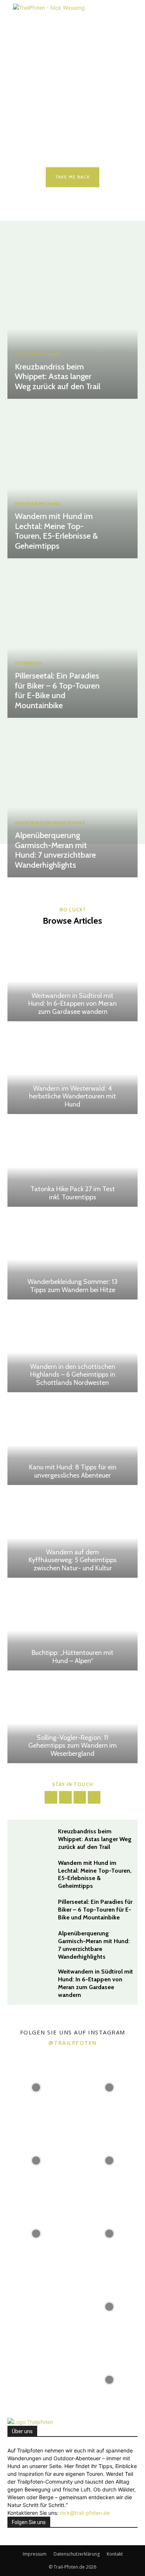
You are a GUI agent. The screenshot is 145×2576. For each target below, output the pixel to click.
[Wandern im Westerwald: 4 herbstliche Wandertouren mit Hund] (72, 1069)
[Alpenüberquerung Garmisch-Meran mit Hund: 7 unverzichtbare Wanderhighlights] (72, 799)
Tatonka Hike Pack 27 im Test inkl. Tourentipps (73, 1193)
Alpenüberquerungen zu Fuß (50, 823)
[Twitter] (80, 1797)
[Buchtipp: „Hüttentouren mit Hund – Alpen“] (72, 1626)
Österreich (28, 663)
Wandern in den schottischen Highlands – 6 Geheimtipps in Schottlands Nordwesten (73, 1375)
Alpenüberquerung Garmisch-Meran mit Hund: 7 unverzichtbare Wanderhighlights (55, 850)
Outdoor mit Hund (38, 354)
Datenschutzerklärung (77, 2554)
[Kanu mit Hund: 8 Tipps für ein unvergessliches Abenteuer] (72, 1440)
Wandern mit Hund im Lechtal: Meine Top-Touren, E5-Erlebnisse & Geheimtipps (56, 531)
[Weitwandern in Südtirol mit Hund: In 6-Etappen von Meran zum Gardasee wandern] (72, 977)
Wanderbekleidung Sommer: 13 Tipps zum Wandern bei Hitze (72, 1286)
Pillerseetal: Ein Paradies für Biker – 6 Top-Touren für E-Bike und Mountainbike (57, 690)
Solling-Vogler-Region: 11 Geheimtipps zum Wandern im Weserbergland (72, 1746)
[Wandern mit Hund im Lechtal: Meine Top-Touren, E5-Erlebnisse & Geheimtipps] (72, 480)
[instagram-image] (36, 2087)
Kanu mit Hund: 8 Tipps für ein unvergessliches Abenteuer (73, 1471)
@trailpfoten (73, 2043)
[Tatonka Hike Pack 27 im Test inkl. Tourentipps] (72, 1162)
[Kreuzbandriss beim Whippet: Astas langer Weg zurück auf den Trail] (72, 321)
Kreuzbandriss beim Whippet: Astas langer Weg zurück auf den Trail (58, 377)
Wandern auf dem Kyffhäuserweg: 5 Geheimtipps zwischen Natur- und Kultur (73, 1560)
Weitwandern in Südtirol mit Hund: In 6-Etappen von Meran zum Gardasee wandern (72, 1004)
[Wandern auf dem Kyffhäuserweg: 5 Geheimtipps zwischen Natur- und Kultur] (72, 1533)
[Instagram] (65, 1797)
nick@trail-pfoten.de (85, 2513)
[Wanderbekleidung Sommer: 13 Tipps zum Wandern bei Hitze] (72, 1255)
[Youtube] (94, 1797)
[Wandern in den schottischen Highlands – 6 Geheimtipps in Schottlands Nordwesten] (72, 1348)
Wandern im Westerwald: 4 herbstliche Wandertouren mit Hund (72, 1096)
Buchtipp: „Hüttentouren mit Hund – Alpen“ (72, 1657)
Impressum (35, 2554)
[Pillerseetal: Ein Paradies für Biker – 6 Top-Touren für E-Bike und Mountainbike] (72, 640)
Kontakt (115, 2554)
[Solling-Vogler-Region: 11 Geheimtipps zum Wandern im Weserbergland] (72, 1719)
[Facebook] (51, 1797)
